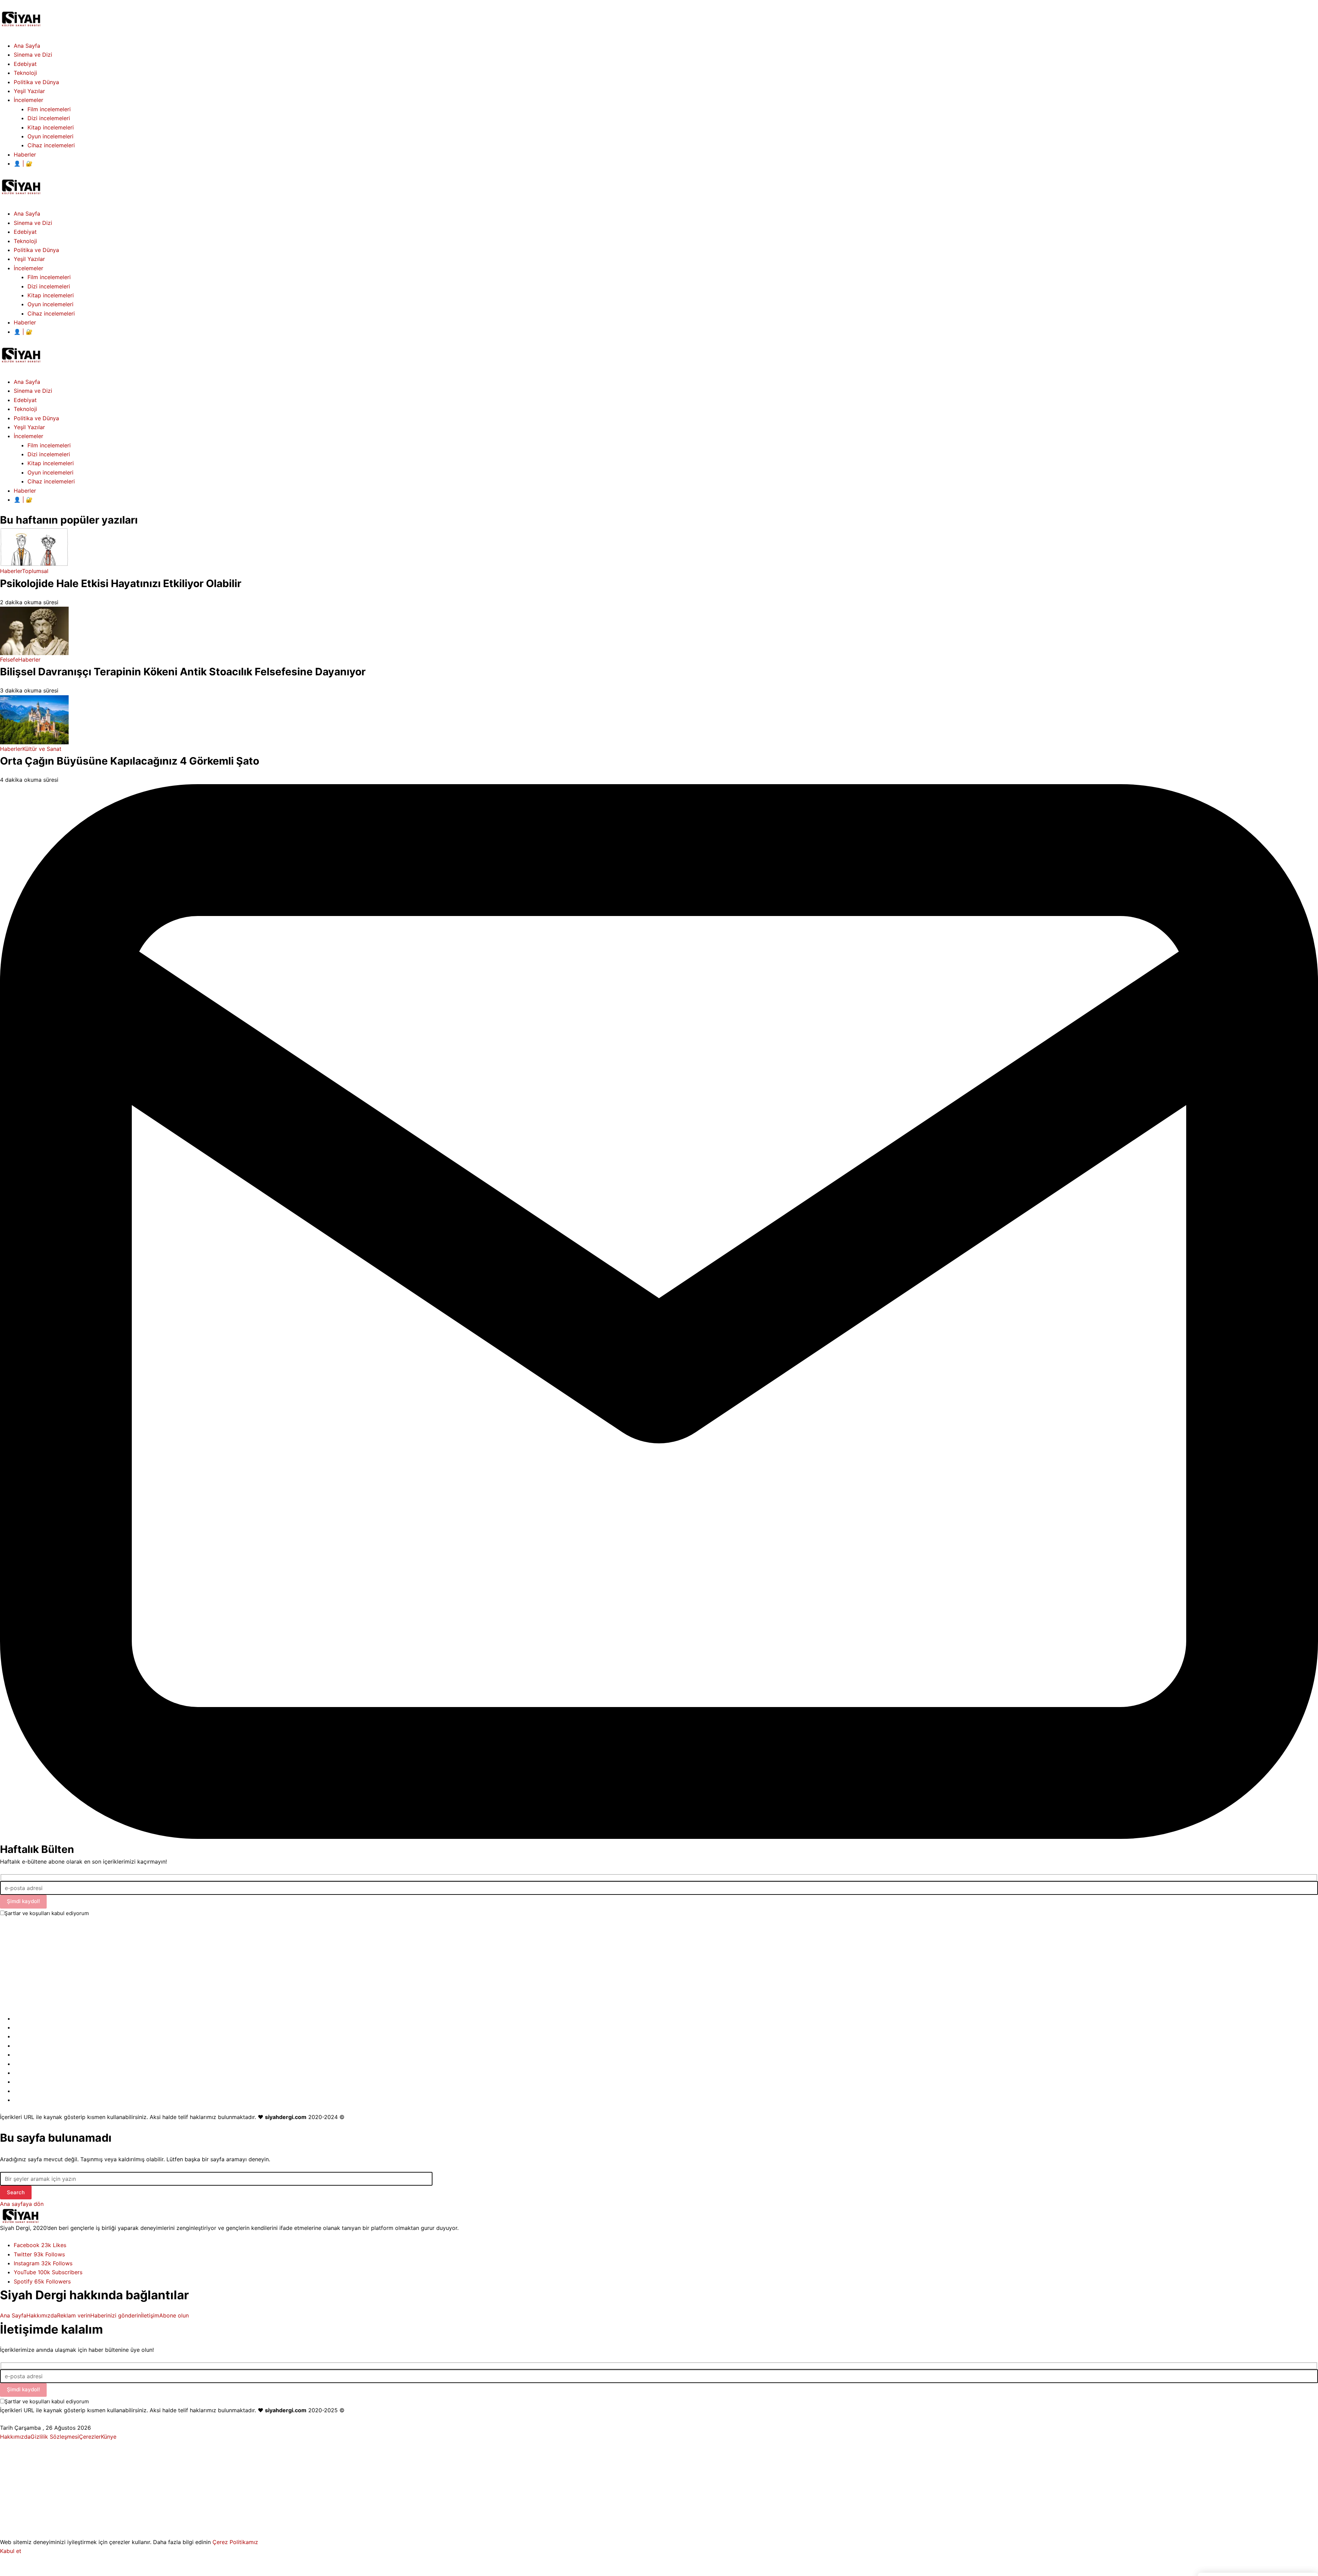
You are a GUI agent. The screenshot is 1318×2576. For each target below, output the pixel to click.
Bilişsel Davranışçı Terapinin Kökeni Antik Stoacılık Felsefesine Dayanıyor (183, 672)
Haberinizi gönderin (116, 2315)
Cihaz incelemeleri (51, 481)
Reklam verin (74, 2315)
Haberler (25, 491)
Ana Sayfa (27, 382)
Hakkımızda (42, 2315)
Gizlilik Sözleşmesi (55, 2437)
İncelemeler (28, 436)
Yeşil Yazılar (29, 427)
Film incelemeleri (49, 445)
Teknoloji (25, 409)
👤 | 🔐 (23, 500)
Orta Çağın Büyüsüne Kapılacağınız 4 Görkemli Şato (130, 761)
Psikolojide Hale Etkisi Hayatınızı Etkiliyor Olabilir (121, 583)
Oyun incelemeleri (50, 472)
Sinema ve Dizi (33, 391)
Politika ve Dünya (36, 418)
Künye (109, 2437)
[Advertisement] (206, 1966)
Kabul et (11, 2551)
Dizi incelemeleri (49, 454)
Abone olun (174, 2315)
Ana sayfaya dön (22, 2204)
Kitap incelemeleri (51, 463)
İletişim (150, 2315)
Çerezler (90, 2437)
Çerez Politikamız (235, 2542)
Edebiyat (25, 400)
